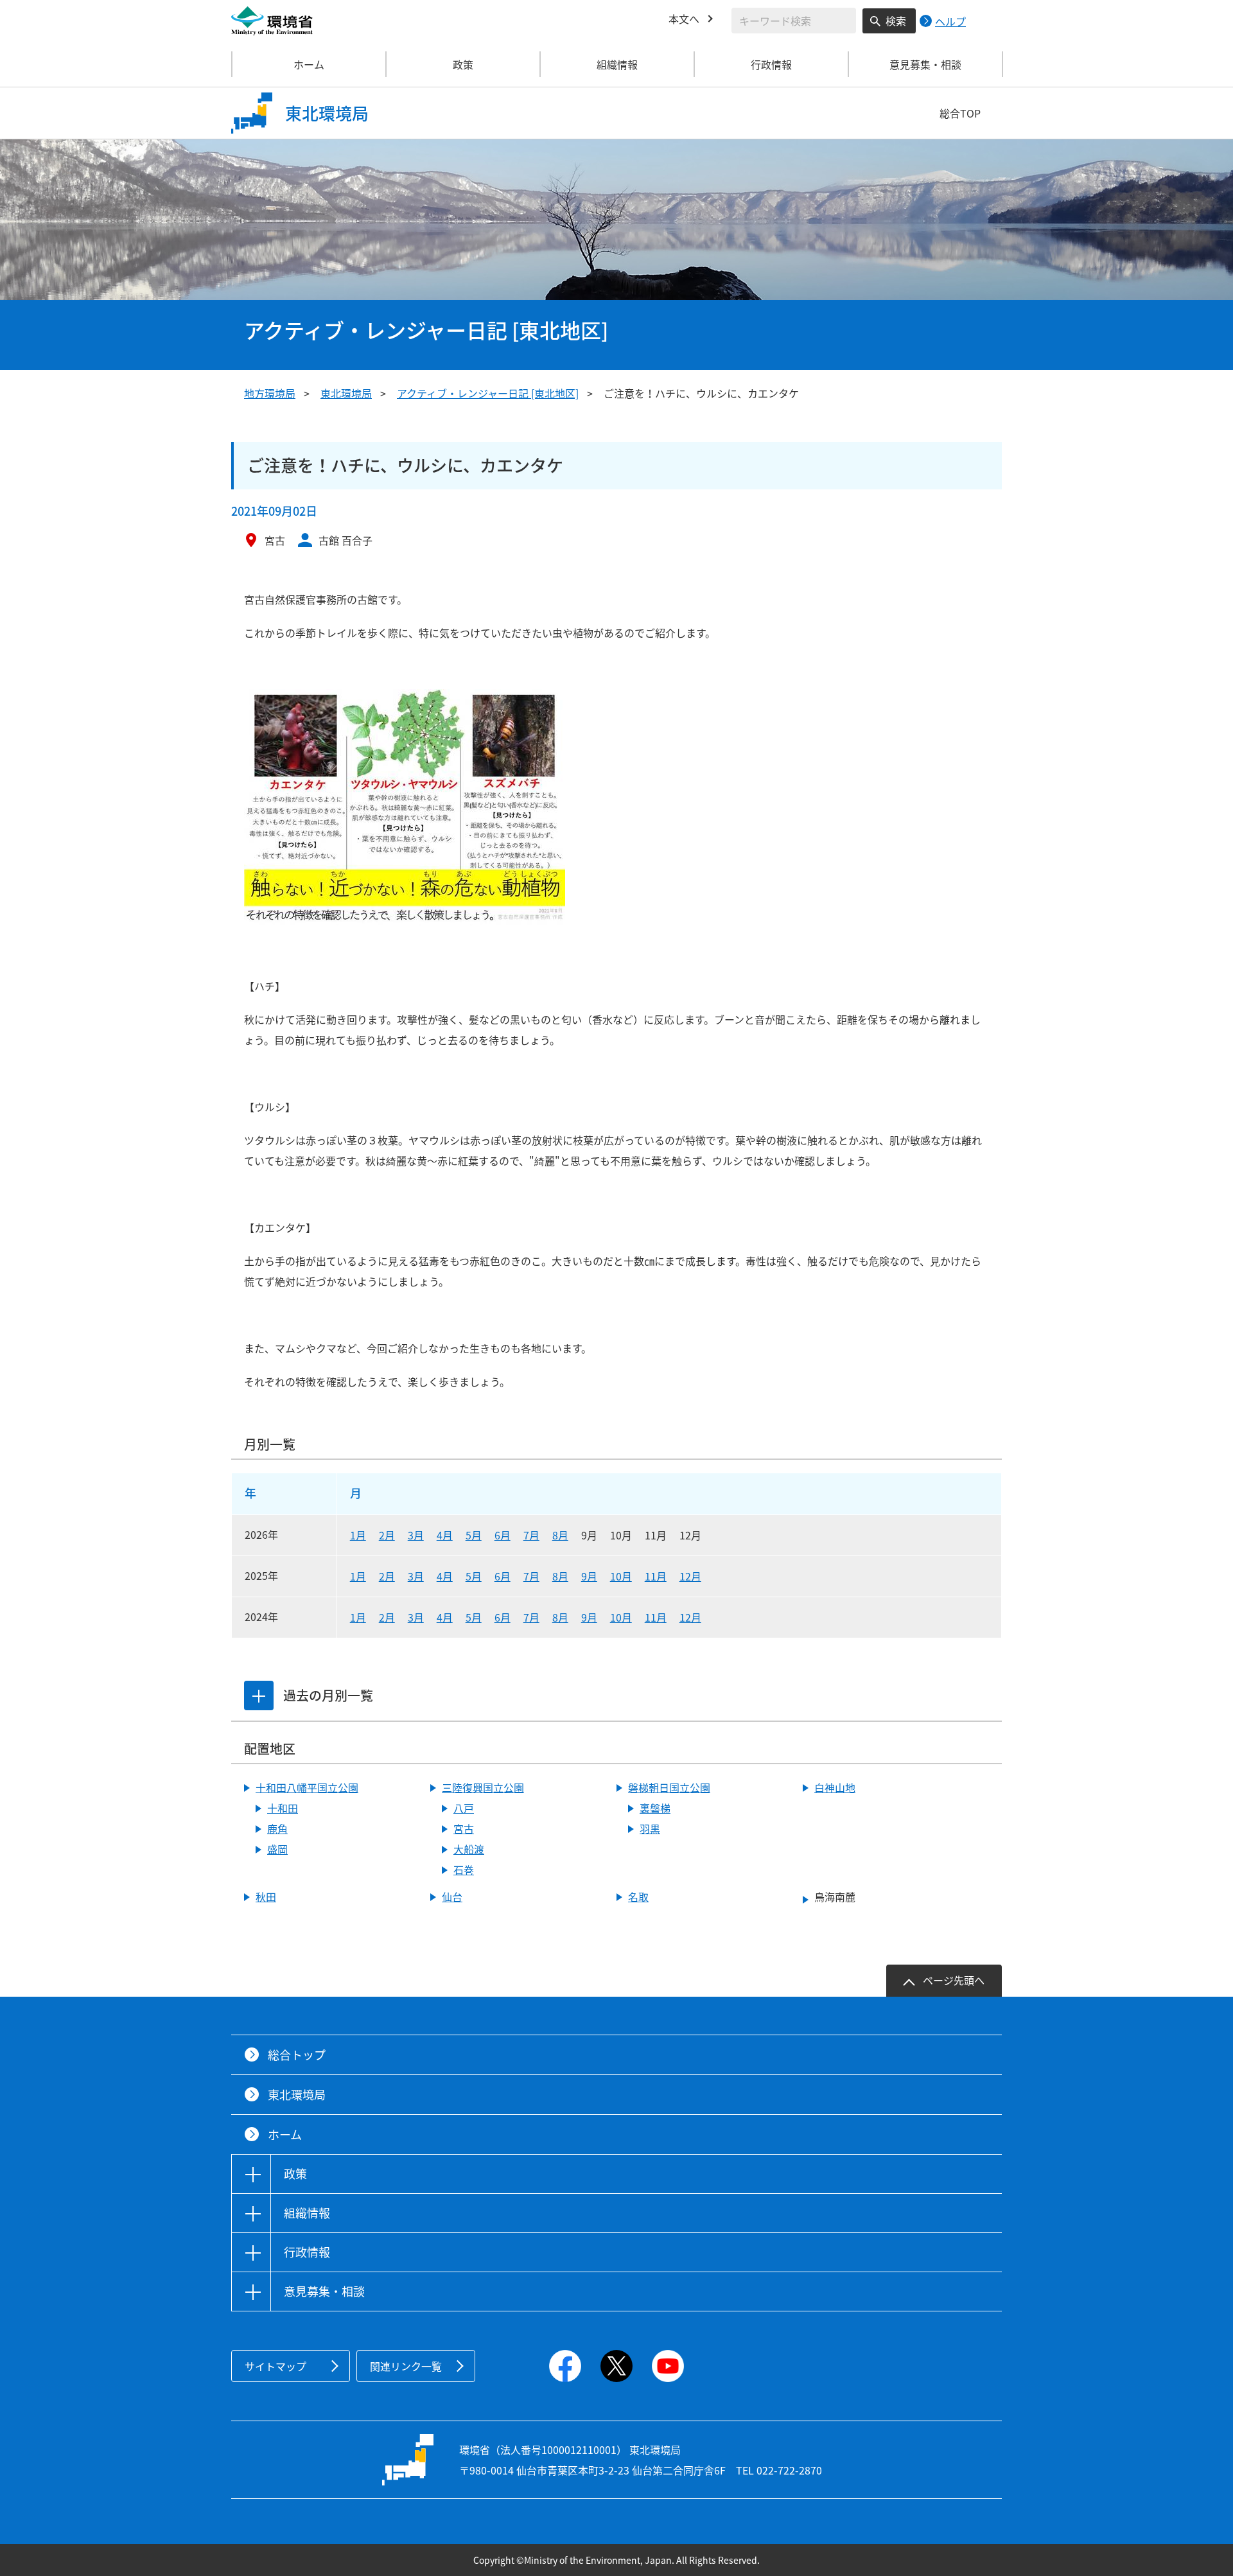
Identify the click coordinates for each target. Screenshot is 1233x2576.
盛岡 (277, 1849)
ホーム (309, 64)
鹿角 (277, 1828)
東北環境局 (346, 393)
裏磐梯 (655, 1808)
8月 (560, 1535)
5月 (474, 1535)
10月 (621, 1576)
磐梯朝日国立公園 (669, 1787)
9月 (589, 1576)
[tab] (259, 1695)
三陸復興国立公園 (483, 1787)
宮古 (464, 1828)
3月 (416, 1535)
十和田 (283, 1808)
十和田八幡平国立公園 (307, 1787)
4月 (445, 1535)
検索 (896, 21)
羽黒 (650, 1828)
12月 (690, 1576)
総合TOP (960, 113)
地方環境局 (270, 393)
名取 (638, 1897)
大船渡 (469, 1849)
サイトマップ (275, 2366)
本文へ (684, 19)
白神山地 (835, 1787)
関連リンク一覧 (406, 2366)
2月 (387, 1535)
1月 (358, 1535)
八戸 (464, 1808)
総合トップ (297, 2055)
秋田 (266, 1897)
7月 (531, 1535)
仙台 (452, 1897)
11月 (656, 1576)
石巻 (464, 1870)
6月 (503, 1535)
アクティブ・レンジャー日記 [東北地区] (488, 393)
